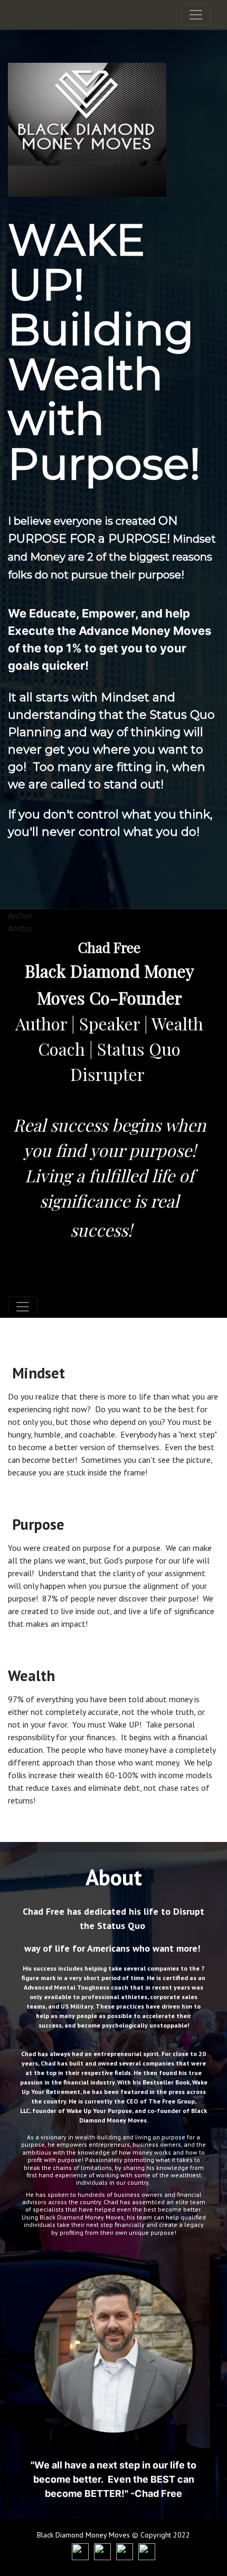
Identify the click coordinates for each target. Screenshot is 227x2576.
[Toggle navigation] (196, 15)
